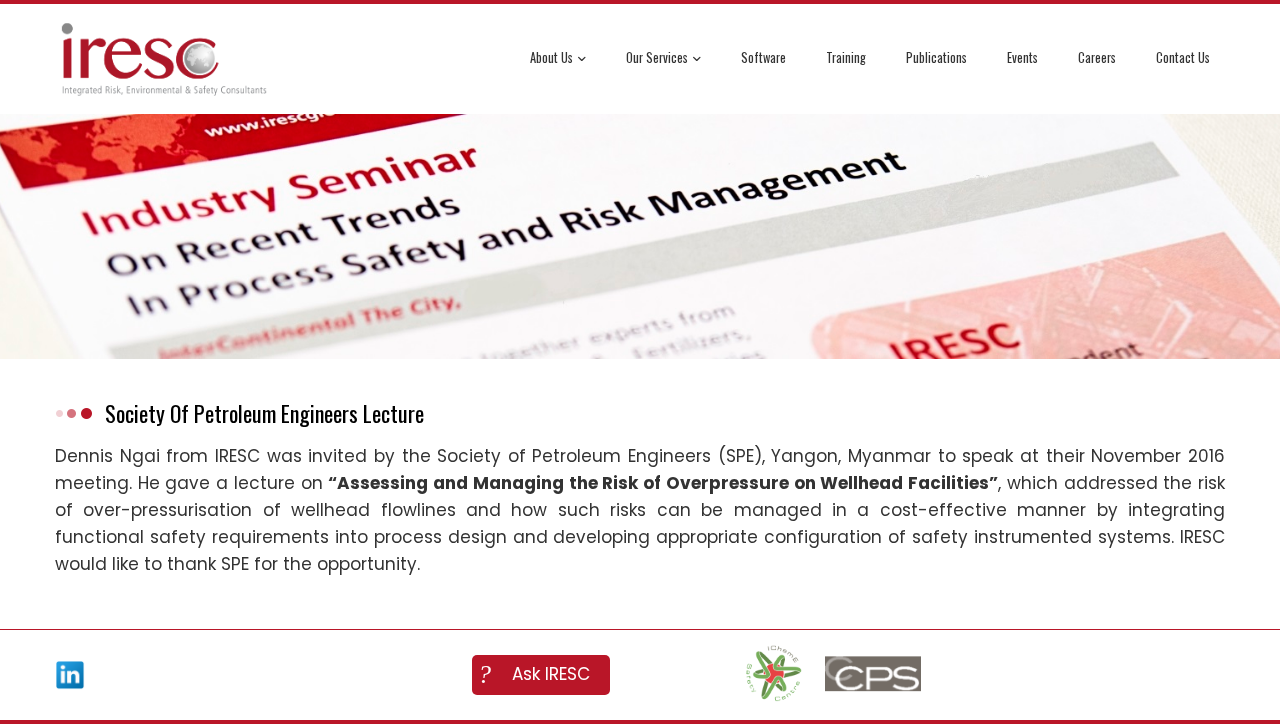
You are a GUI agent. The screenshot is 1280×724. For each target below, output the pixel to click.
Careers (1097, 57)
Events (1022, 57)
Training (846, 57)
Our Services (657, 57)
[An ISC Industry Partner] (773, 675)
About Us (551, 57)
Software (763, 57)
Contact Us (1183, 57)
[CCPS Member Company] (873, 675)
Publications (936, 57)
